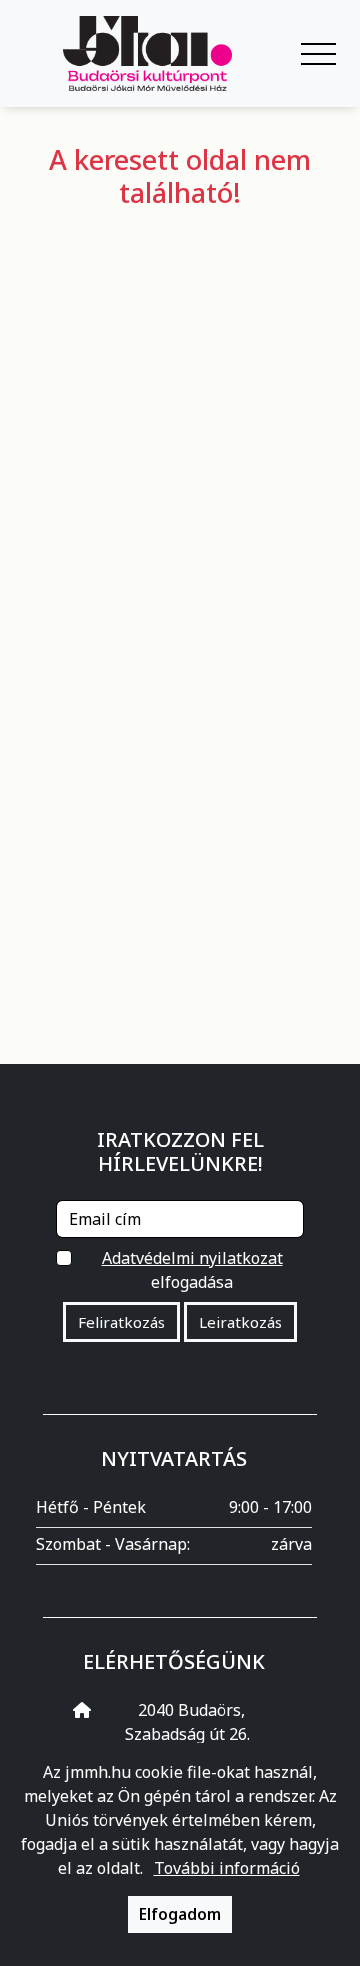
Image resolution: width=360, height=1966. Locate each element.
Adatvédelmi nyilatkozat (192, 1258)
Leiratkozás (240, 1322)
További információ (227, 1868)
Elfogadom (180, 1914)
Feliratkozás (121, 1322)
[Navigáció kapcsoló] (318, 54)
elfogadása (192, 1270)
